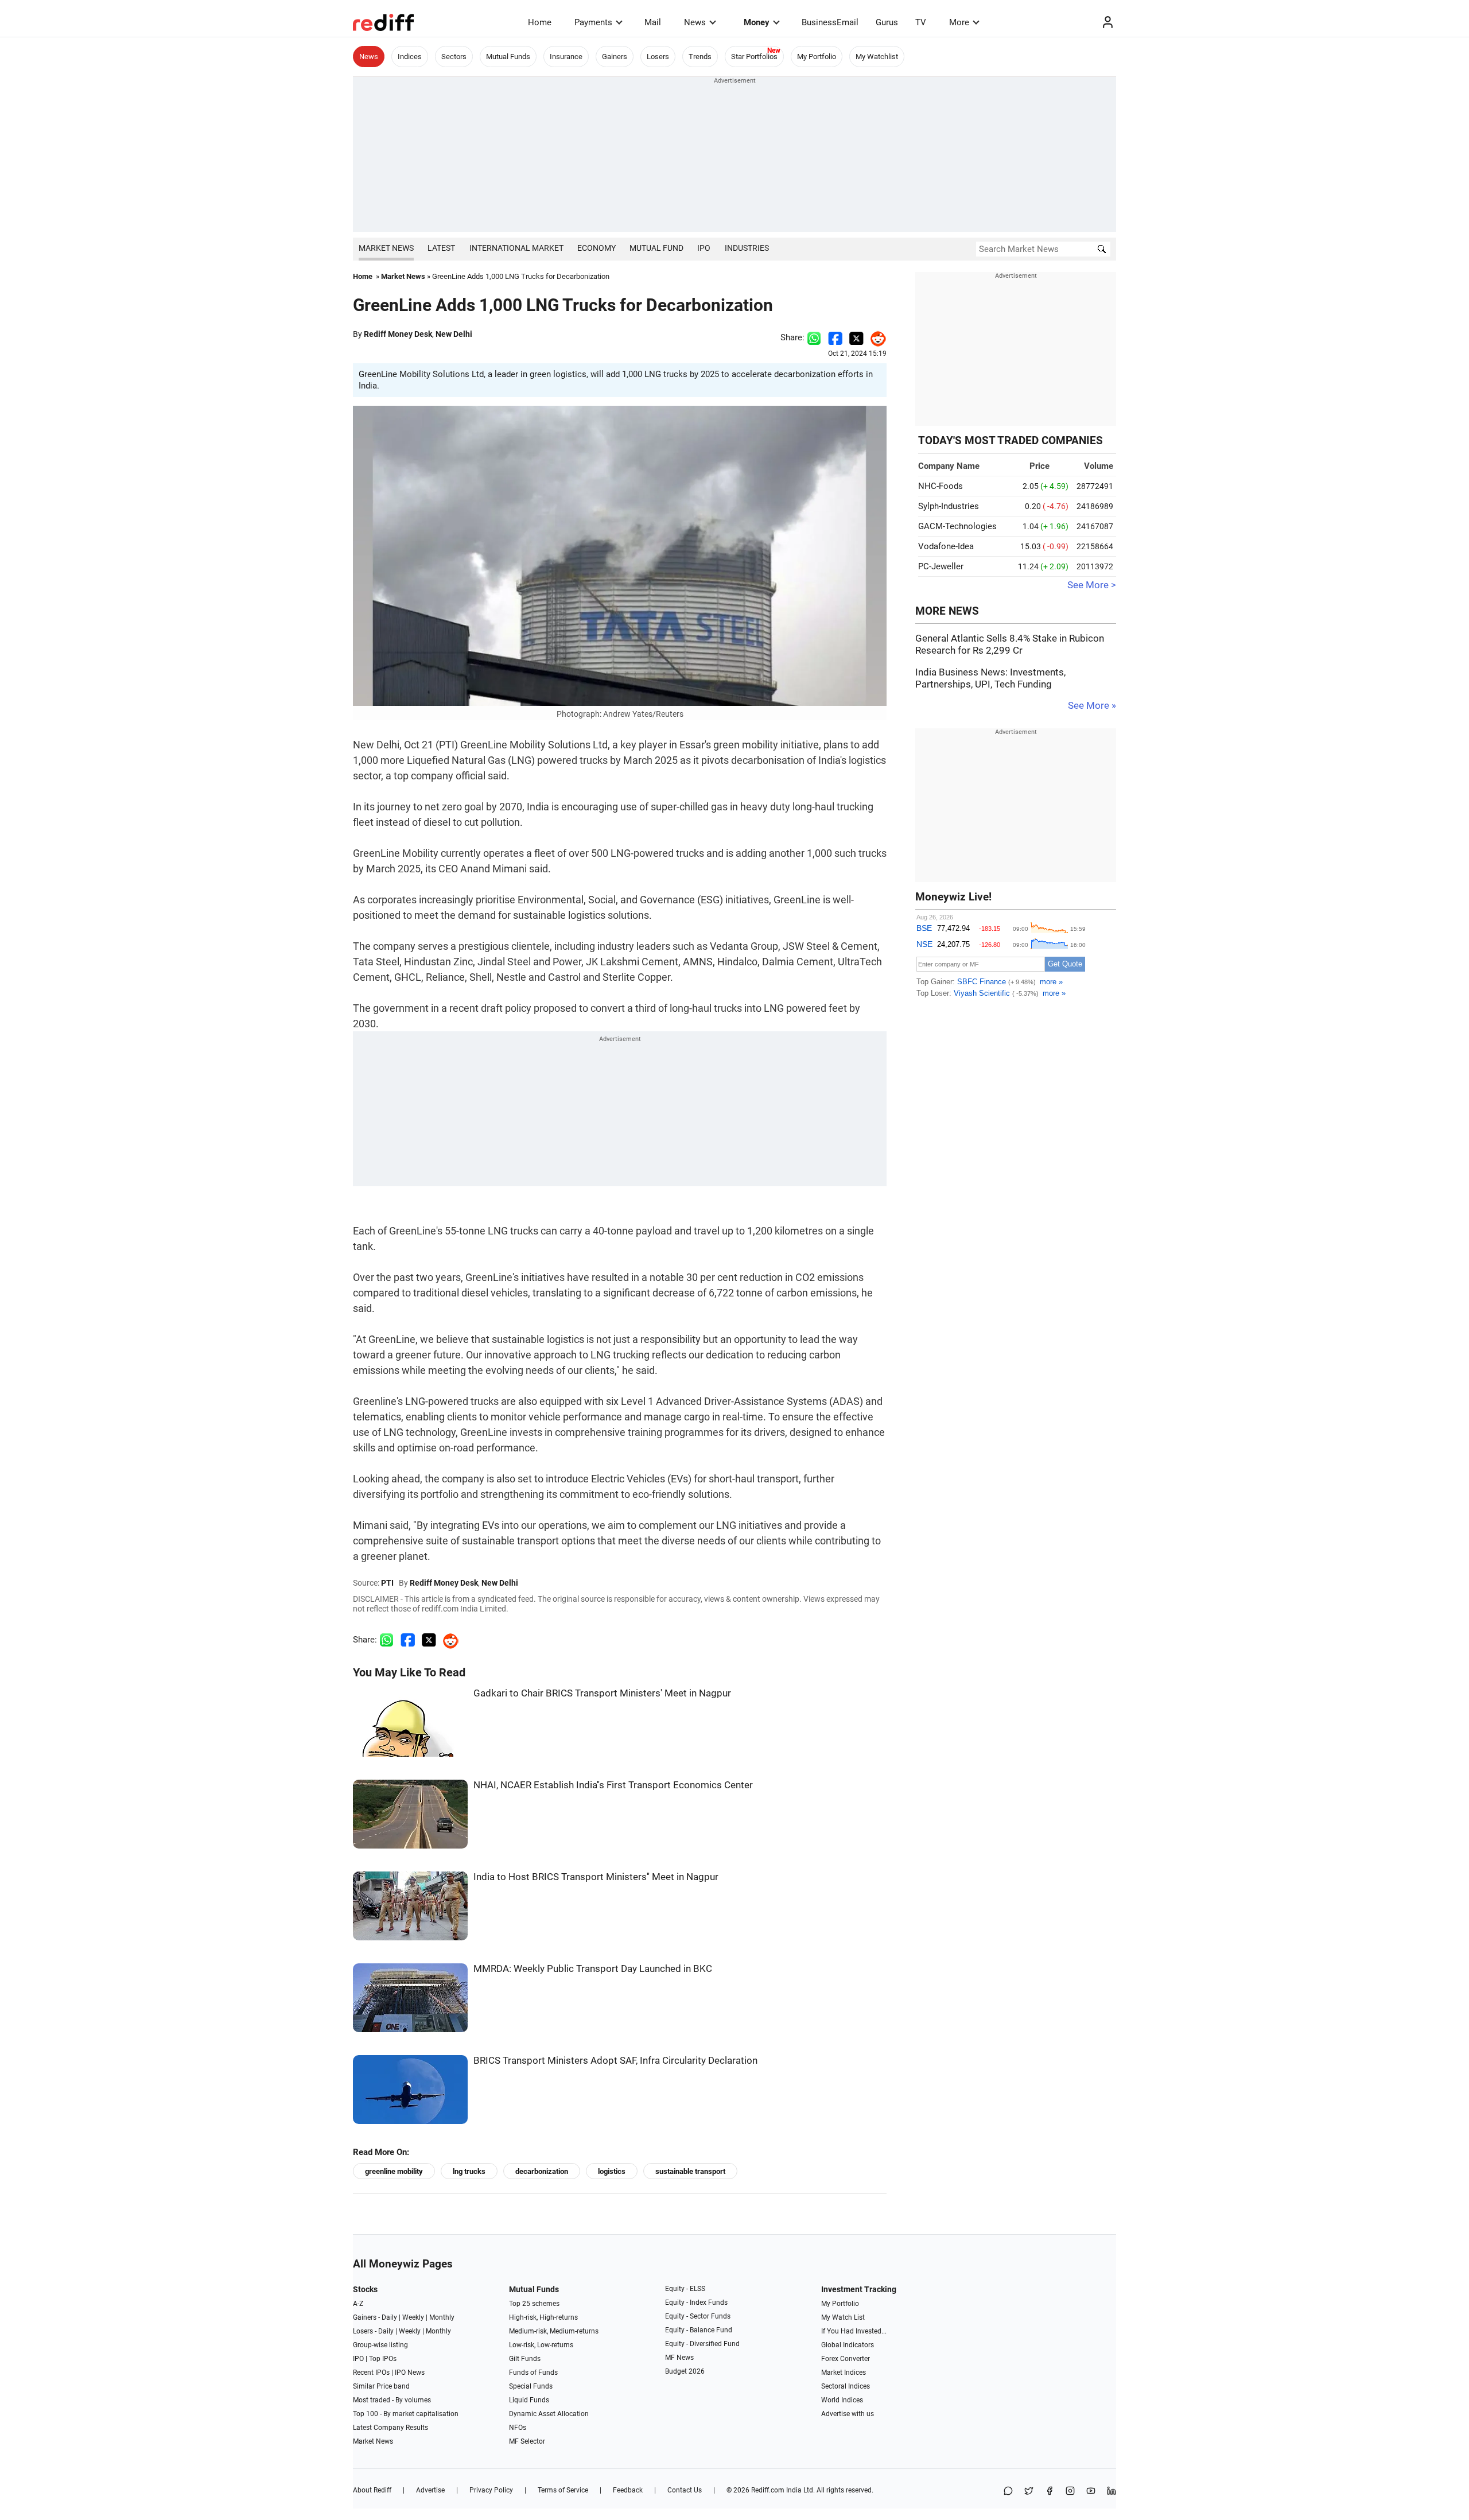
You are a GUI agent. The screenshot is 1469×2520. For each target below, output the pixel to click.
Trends (700, 57)
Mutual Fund (656, 248)
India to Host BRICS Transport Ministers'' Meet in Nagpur (596, 1877)
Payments (593, 22)
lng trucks (469, 2171)
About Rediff (372, 2490)
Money (757, 22)
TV (921, 22)
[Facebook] (1050, 2492)
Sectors (454, 57)
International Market (516, 248)
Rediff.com (768, 2490)
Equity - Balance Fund (699, 2330)
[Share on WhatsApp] (1008, 2492)
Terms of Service (563, 2490)
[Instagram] (1070, 2492)
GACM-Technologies (957, 526)
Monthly (442, 2317)
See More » (1092, 706)
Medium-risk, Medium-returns (554, 2331)
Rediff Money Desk (398, 334)
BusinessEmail (830, 22)
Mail (653, 22)
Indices (410, 57)
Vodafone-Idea (946, 546)
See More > (1092, 585)
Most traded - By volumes (392, 2400)
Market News (386, 248)
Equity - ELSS (685, 2289)
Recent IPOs (371, 2373)
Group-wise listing (380, 2345)
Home (540, 22)
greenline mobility (394, 2171)
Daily (389, 2317)
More (959, 22)
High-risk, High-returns (543, 2317)
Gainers (615, 57)
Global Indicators (848, 2345)
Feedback (628, 2490)
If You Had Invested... (854, 2331)
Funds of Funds (533, 2373)
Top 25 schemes (534, 2304)
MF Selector (527, 2441)
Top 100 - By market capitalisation (406, 2414)
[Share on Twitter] (856, 337)
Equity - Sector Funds (698, 2316)
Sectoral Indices (846, 2386)
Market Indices (844, 2373)
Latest (441, 248)
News (695, 22)
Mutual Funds (508, 57)
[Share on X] (1029, 2492)
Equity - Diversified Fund (702, 2344)
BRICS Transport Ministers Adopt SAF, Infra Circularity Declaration (615, 2061)
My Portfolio (817, 57)
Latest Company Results (390, 2428)
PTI (387, 1583)
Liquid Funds (529, 2400)
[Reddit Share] (875, 337)
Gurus (887, 22)
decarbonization (542, 2171)
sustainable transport (690, 2171)
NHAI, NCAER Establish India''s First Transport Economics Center (613, 1785)
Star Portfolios (754, 57)
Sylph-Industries (949, 506)
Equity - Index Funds (696, 2302)
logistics (612, 2171)
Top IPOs (383, 2359)
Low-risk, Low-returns (541, 2345)
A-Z (358, 2304)
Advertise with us (848, 2414)
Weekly (413, 2317)
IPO (704, 248)
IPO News (410, 2373)
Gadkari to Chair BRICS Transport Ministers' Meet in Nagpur (602, 1693)
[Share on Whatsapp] (814, 337)
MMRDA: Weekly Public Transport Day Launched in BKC (593, 1969)
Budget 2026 (685, 2371)
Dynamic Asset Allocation (549, 2414)
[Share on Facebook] (835, 337)
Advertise (430, 2490)
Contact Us (685, 2490)
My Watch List (843, 2317)
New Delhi (454, 334)
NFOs (518, 2428)
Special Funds (531, 2386)
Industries (747, 248)
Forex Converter (846, 2359)
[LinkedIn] (1112, 2492)
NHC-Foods (941, 486)
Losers (658, 57)
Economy (596, 248)
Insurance (566, 57)
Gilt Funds (525, 2359)
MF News (679, 2358)
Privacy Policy (491, 2490)
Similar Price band (381, 2386)
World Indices (842, 2400)
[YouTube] (1091, 2492)
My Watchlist (877, 57)
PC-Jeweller (941, 566)
